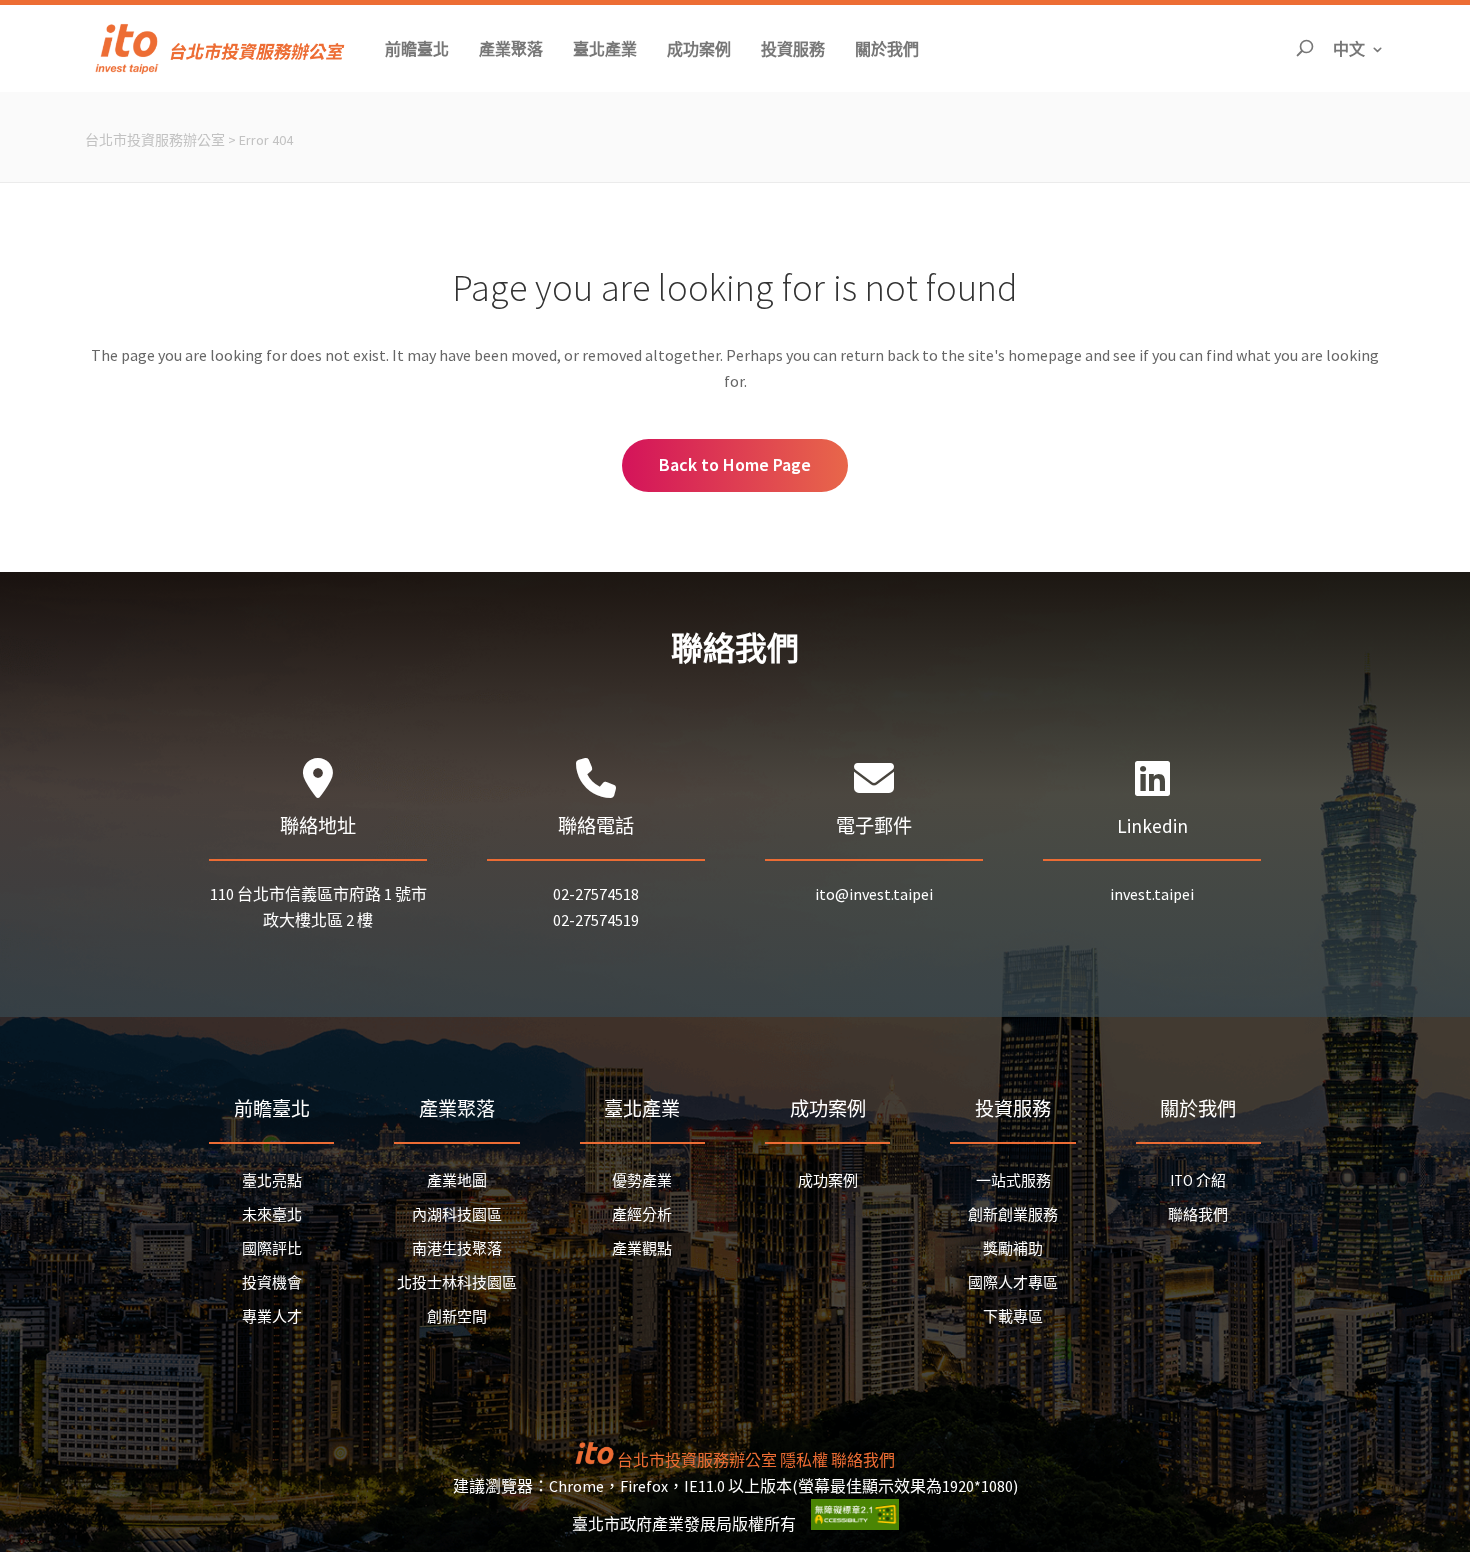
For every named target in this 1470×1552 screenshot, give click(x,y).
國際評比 (272, 1248)
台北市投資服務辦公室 (155, 140)
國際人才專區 (1013, 1282)
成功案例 (828, 1180)
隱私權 (804, 1460)
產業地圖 (457, 1180)
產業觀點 (642, 1248)
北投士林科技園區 (457, 1282)
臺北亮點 (272, 1180)
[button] (417, 48)
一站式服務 (1013, 1180)
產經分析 (642, 1214)
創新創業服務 (1013, 1214)
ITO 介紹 (1198, 1180)
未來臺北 (272, 1214)
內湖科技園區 (457, 1214)
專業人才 (272, 1316)
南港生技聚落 (457, 1248)
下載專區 (1013, 1316)
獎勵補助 (1013, 1248)
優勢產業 (642, 1180)
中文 (1359, 48)
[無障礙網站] (855, 1524)
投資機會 (272, 1282)
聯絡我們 (1198, 1214)
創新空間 (457, 1316)
